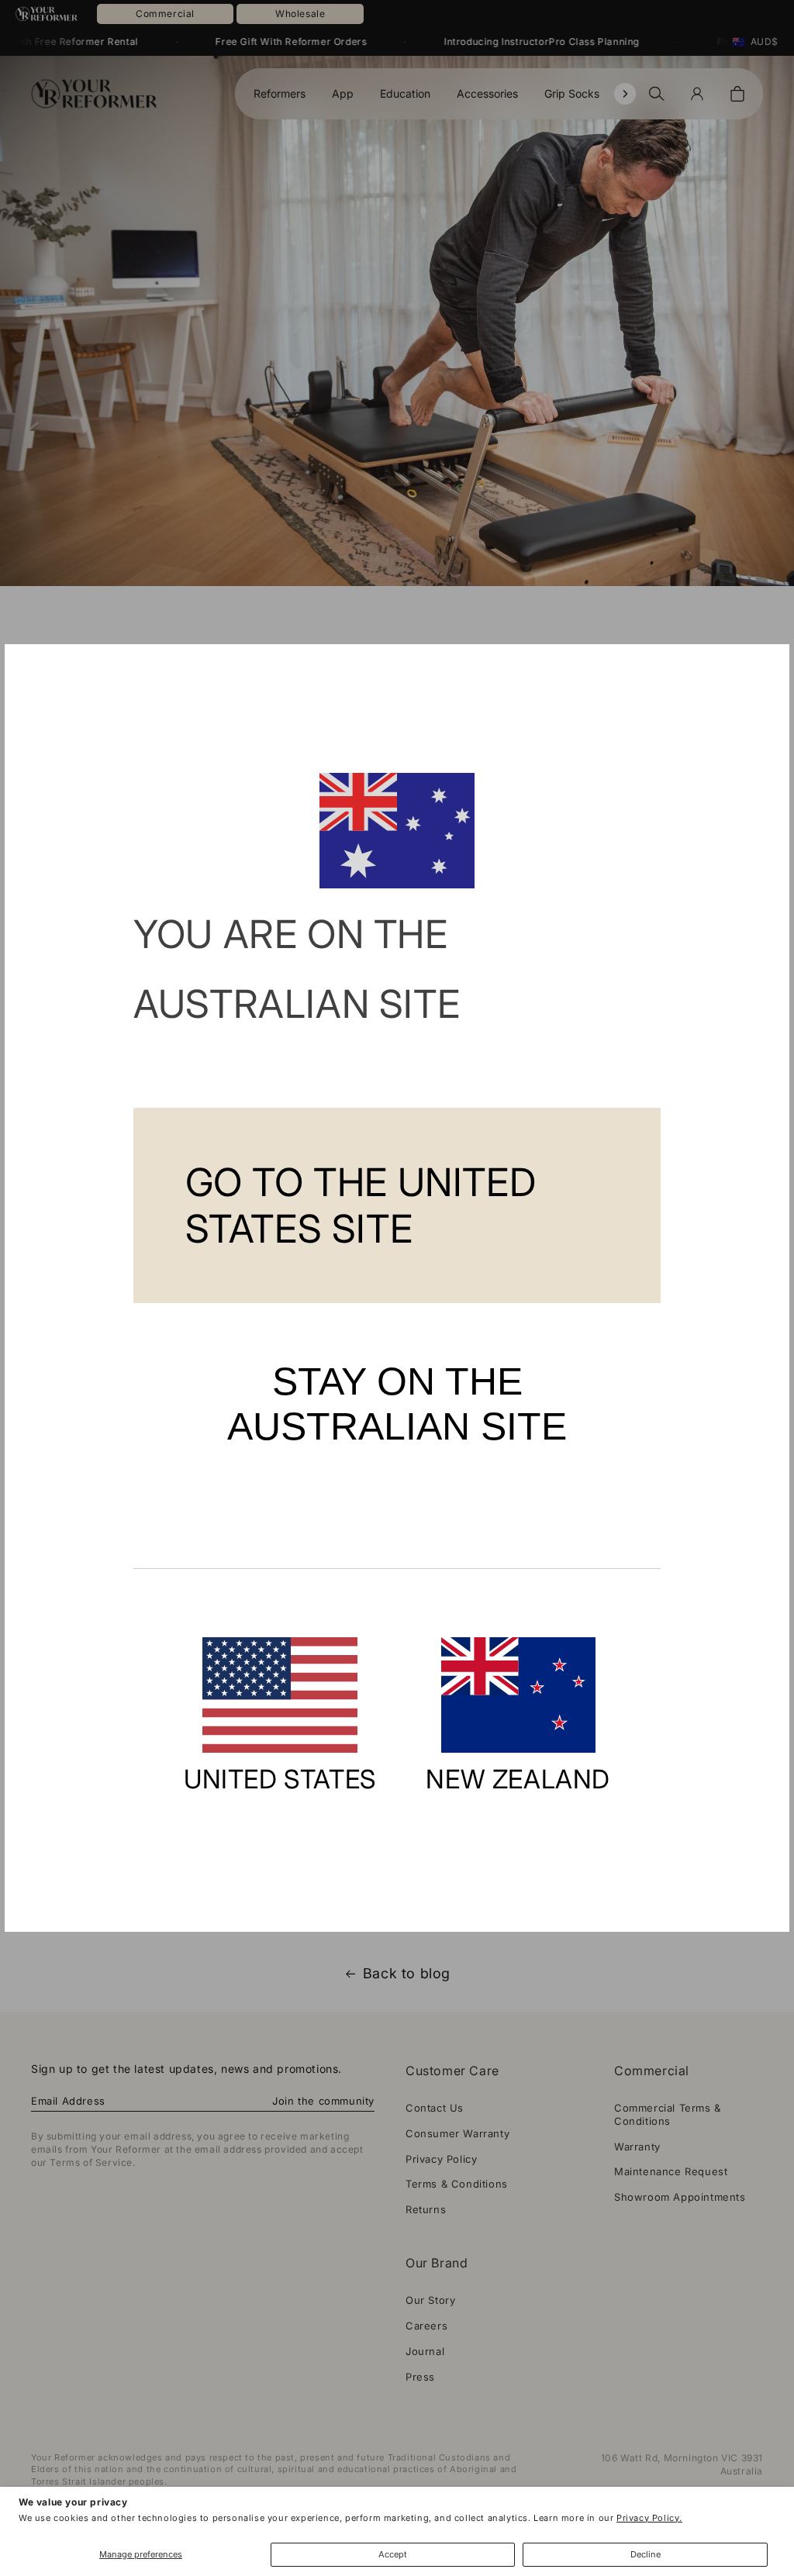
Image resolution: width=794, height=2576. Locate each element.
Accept (393, 2554)
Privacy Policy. (649, 2518)
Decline (646, 2554)
